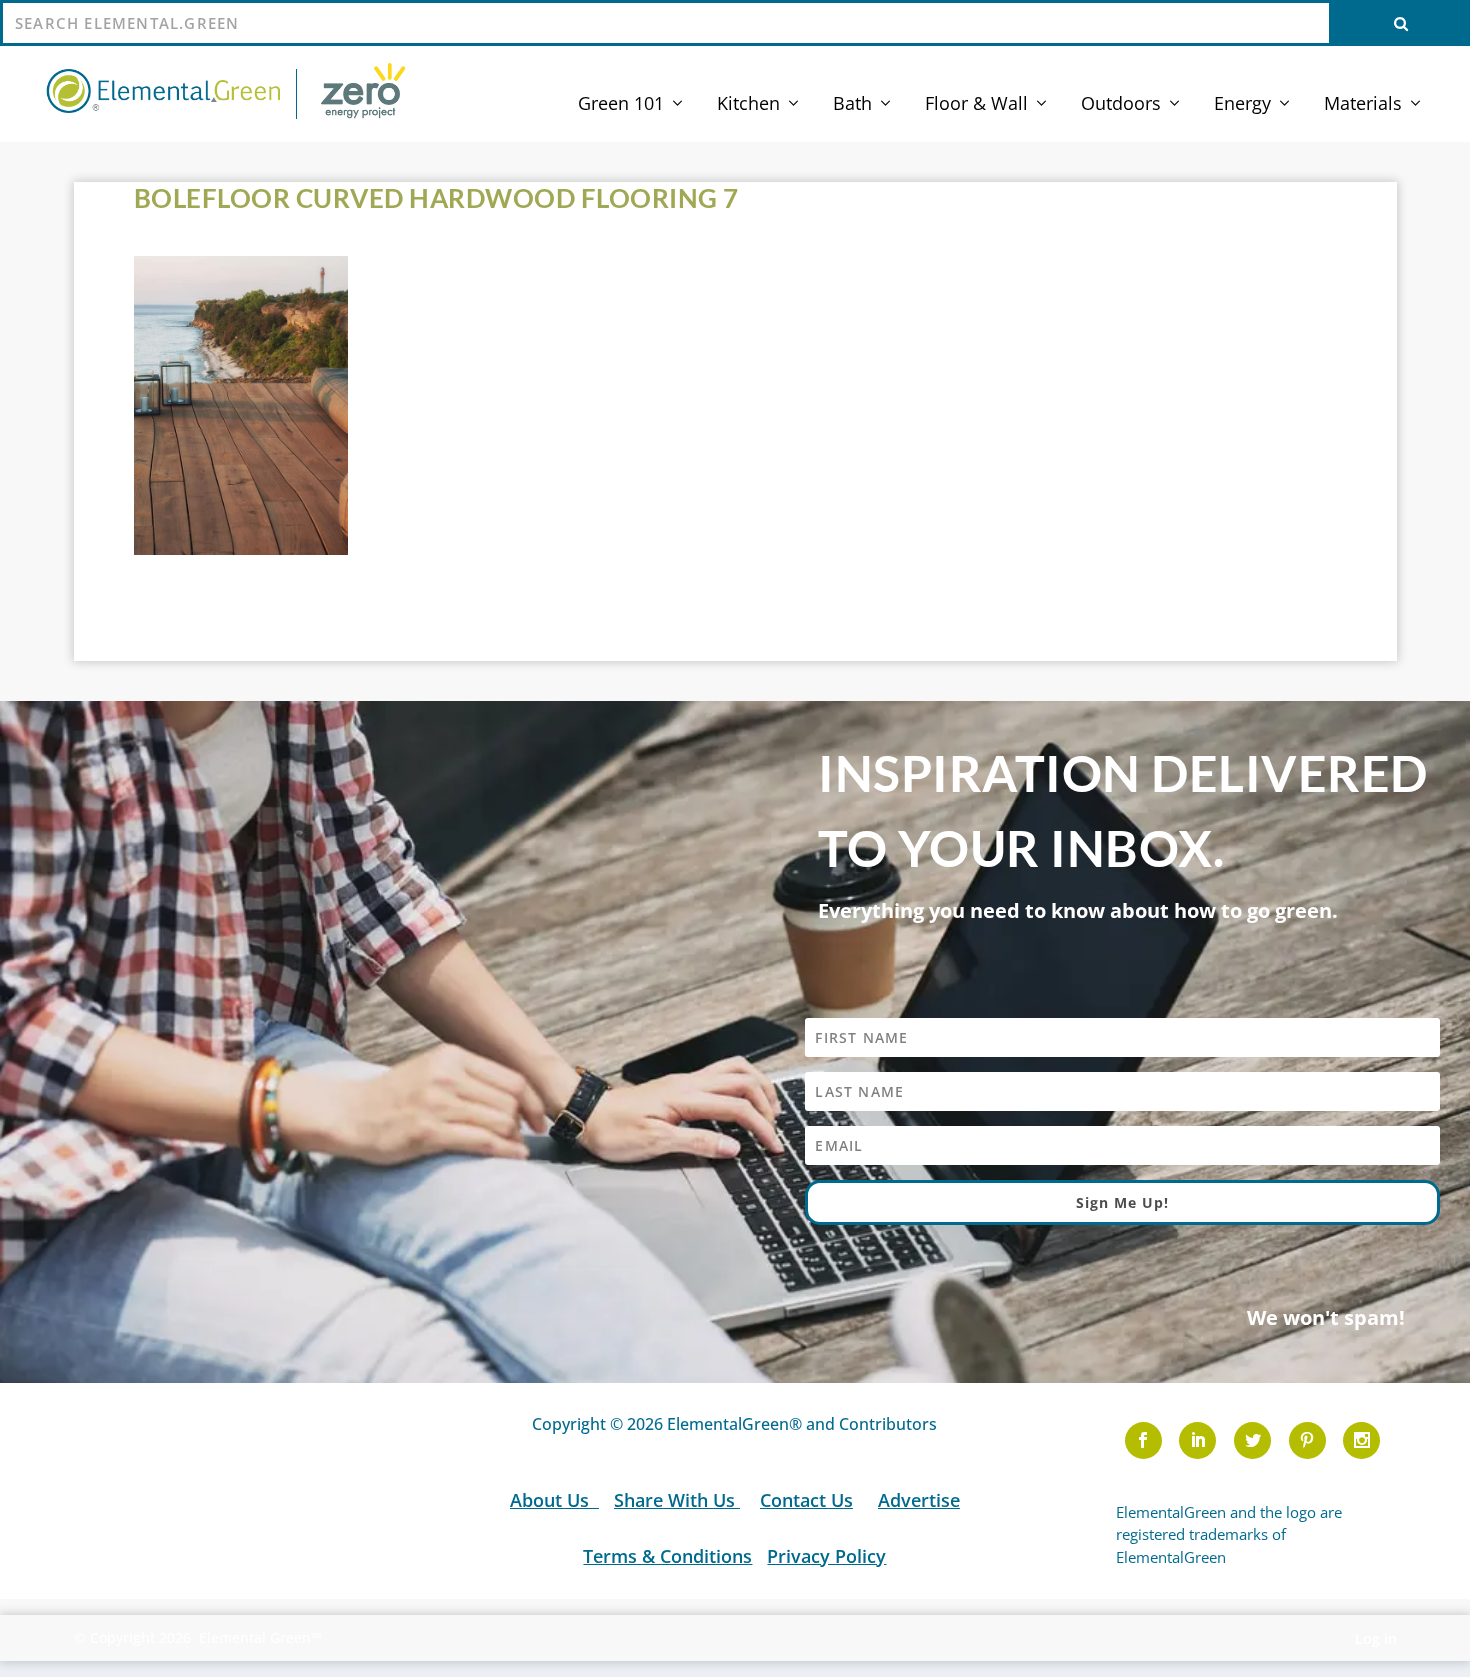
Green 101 (621, 105)
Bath (852, 105)
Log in (1376, 1638)
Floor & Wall (976, 105)
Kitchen (748, 105)
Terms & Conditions (667, 1556)
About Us (552, 1500)
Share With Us (677, 1500)
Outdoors (1121, 105)
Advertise (919, 1500)
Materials (1363, 105)
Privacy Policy (826, 1556)
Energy (1242, 105)
